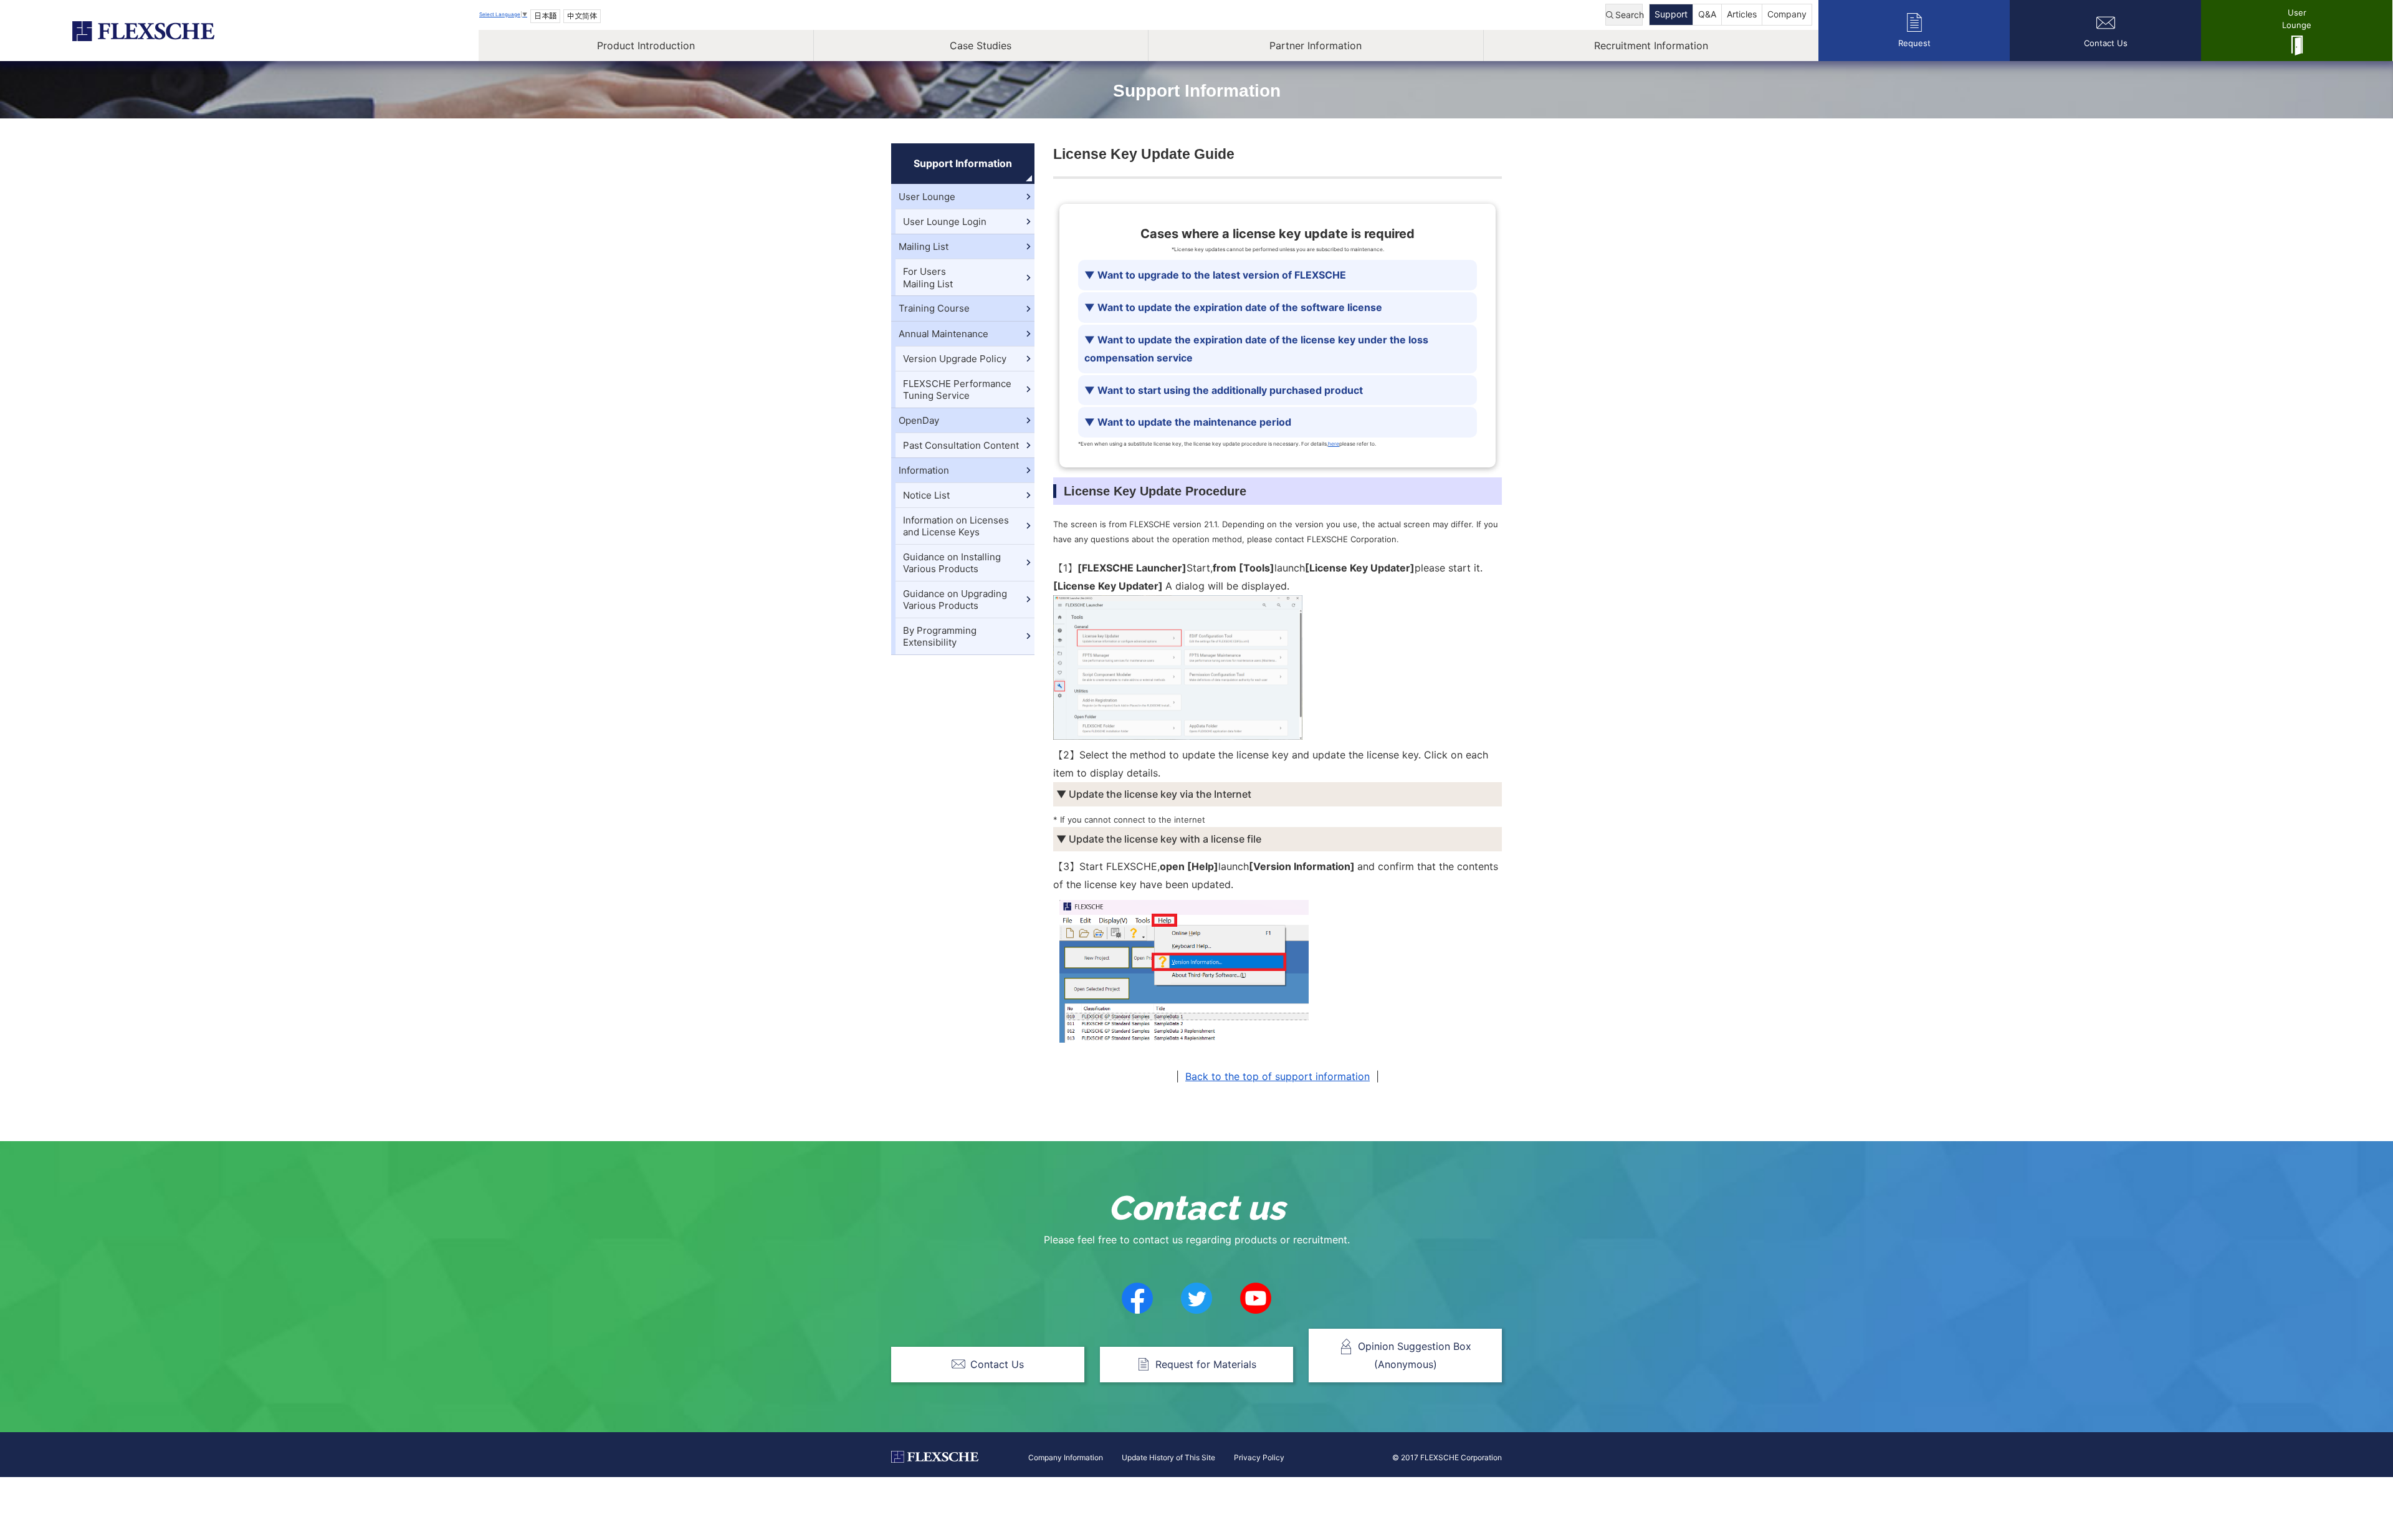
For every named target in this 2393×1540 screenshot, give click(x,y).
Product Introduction (646, 45)
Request (1914, 43)
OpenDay (919, 420)
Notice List (926, 495)
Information (924, 470)
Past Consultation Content (961, 445)
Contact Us (2106, 43)
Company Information (1066, 1457)
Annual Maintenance (943, 334)
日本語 (545, 16)
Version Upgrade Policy (955, 359)
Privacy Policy (1259, 1457)
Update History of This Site (1168, 1457)
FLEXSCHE (143, 31)
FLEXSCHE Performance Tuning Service (957, 390)
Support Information (963, 163)
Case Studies (981, 45)
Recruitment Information (1651, 45)
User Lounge (927, 197)
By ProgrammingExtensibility (940, 637)
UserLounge (2297, 19)
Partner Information (1316, 45)
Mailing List (924, 246)
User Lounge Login (945, 222)
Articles (1742, 14)
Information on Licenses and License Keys (956, 526)
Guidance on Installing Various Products (952, 563)
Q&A (1707, 14)
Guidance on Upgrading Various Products (955, 600)
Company (1787, 14)
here (1334, 444)
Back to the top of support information (1278, 1076)
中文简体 (582, 16)
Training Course (934, 308)
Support (1671, 14)
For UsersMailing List (928, 278)
